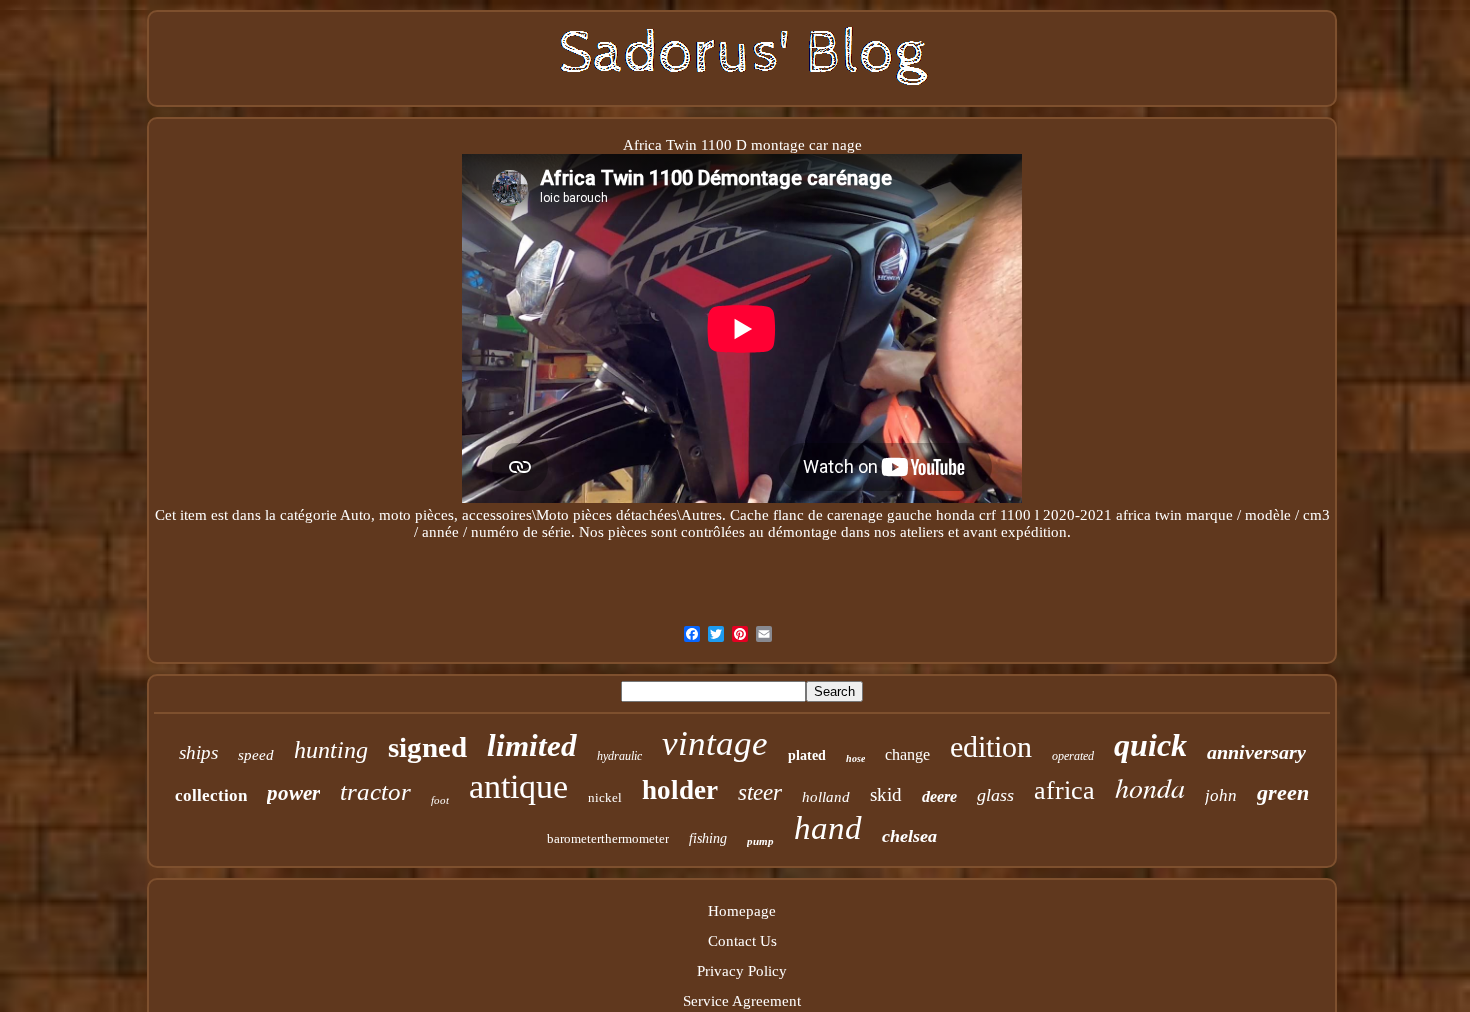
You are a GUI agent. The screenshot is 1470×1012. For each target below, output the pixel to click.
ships (198, 752)
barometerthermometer (608, 838)
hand (828, 828)
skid (886, 794)
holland (826, 797)
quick (1150, 745)
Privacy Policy (742, 971)
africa (1064, 790)
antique (518, 786)
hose (855, 758)
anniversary (1256, 752)
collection (211, 795)
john (1221, 795)
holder (680, 790)
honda (1150, 787)
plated (807, 755)
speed (256, 755)
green (1283, 792)
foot (440, 800)
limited (532, 745)
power (293, 793)
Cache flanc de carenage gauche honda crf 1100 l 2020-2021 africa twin (956, 515)
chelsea (909, 836)
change (907, 754)
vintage (715, 743)
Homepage (742, 911)
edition (991, 746)
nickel (605, 797)
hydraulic (619, 756)
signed (427, 747)
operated (1073, 756)
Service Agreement (742, 1001)
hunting (331, 750)
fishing (708, 838)
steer (760, 792)
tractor (375, 791)
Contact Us (742, 941)
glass (995, 795)
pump (760, 841)
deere (939, 796)
